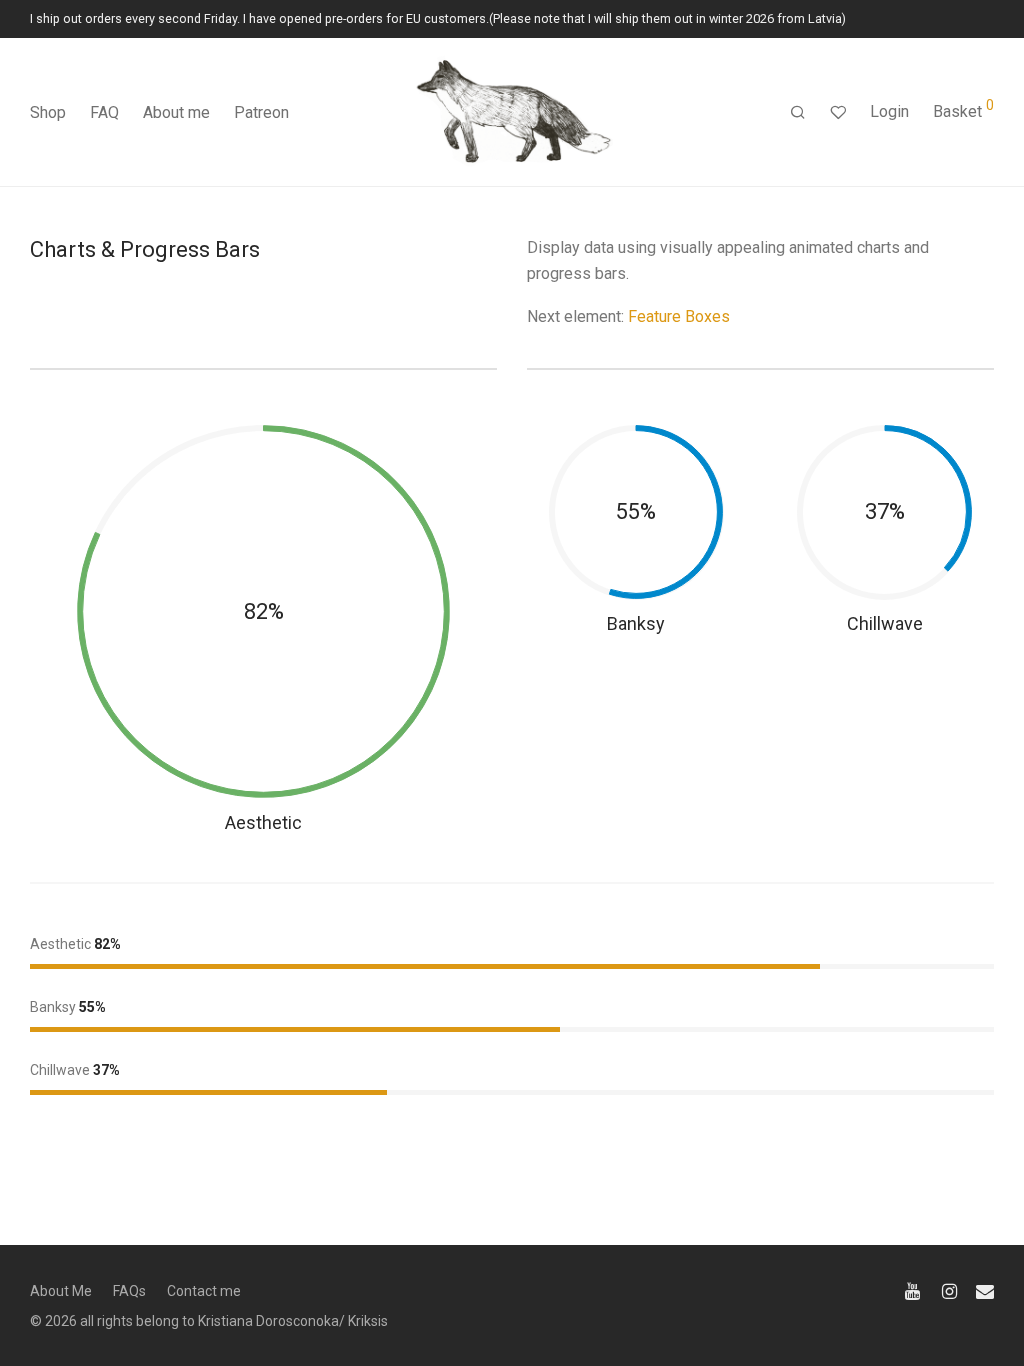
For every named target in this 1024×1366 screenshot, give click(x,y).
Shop (48, 112)
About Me (61, 1291)
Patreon (261, 112)
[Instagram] (949, 1290)
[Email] (985, 1290)
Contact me (204, 1291)
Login (889, 111)
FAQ (104, 112)
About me (176, 112)
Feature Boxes (679, 316)
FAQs (129, 1291)
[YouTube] (914, 1290)
